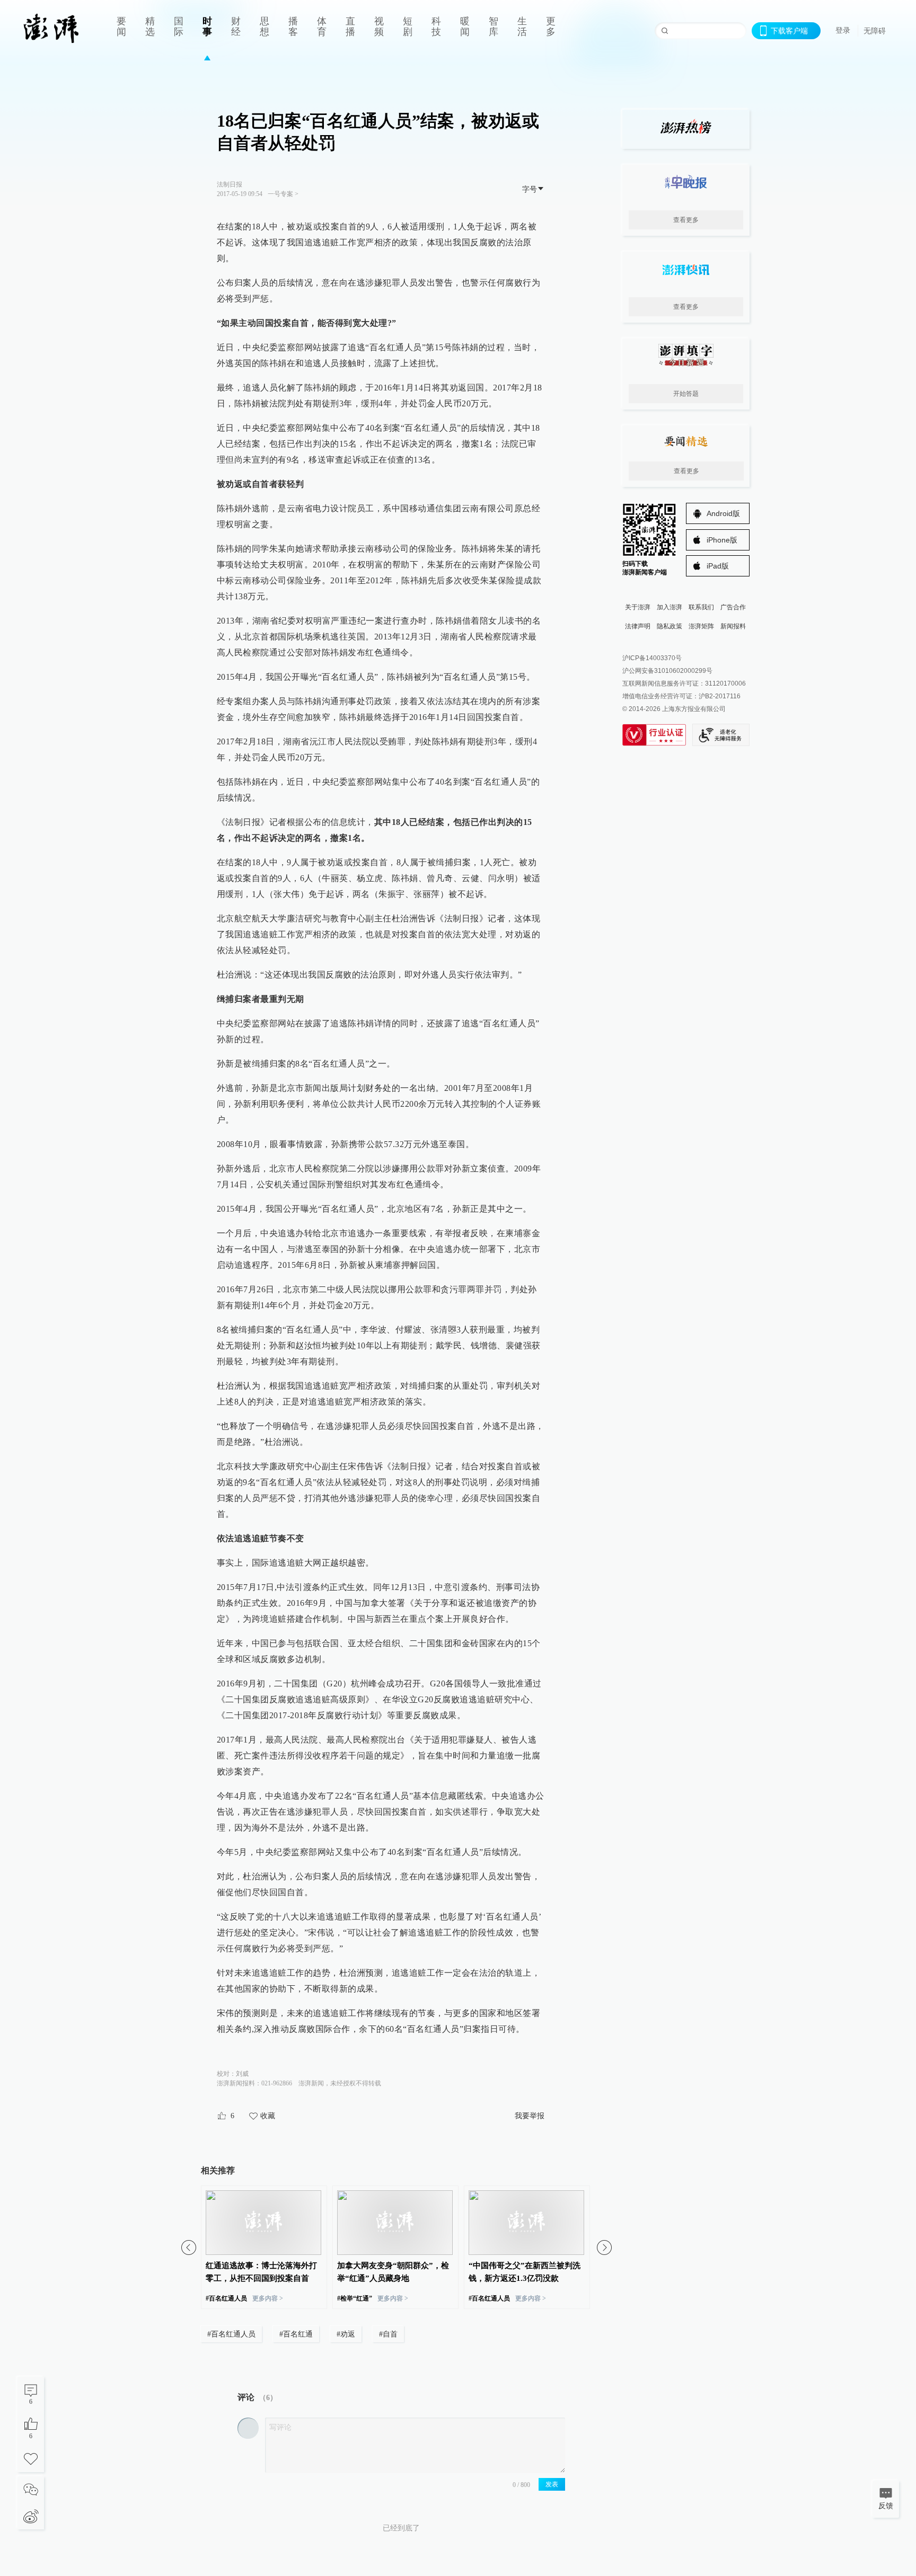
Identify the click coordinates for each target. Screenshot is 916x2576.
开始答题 (686, 394)
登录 (843, 30)
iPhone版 (722, 540)
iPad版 (718, 566)
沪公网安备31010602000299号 (667, 671)
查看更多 (686, 220)
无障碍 (875, 31)
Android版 (723, 513)
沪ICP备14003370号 (652, 658)
